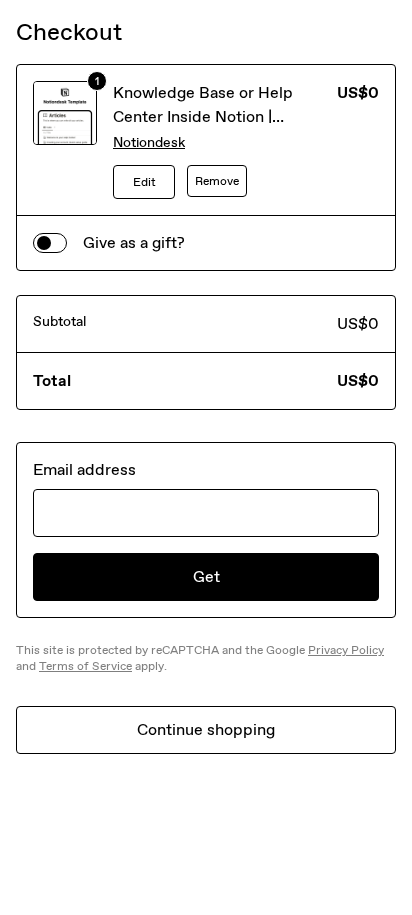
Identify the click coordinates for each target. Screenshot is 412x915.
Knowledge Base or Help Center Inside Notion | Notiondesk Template (203, 116)
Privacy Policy (346, 650)
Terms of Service (85, 666)
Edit (144, 182)
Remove (217, 181)
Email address (84, 469)
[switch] (50, 243)
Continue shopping (206, 729)
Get (206, 576)
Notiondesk (149, 142)
